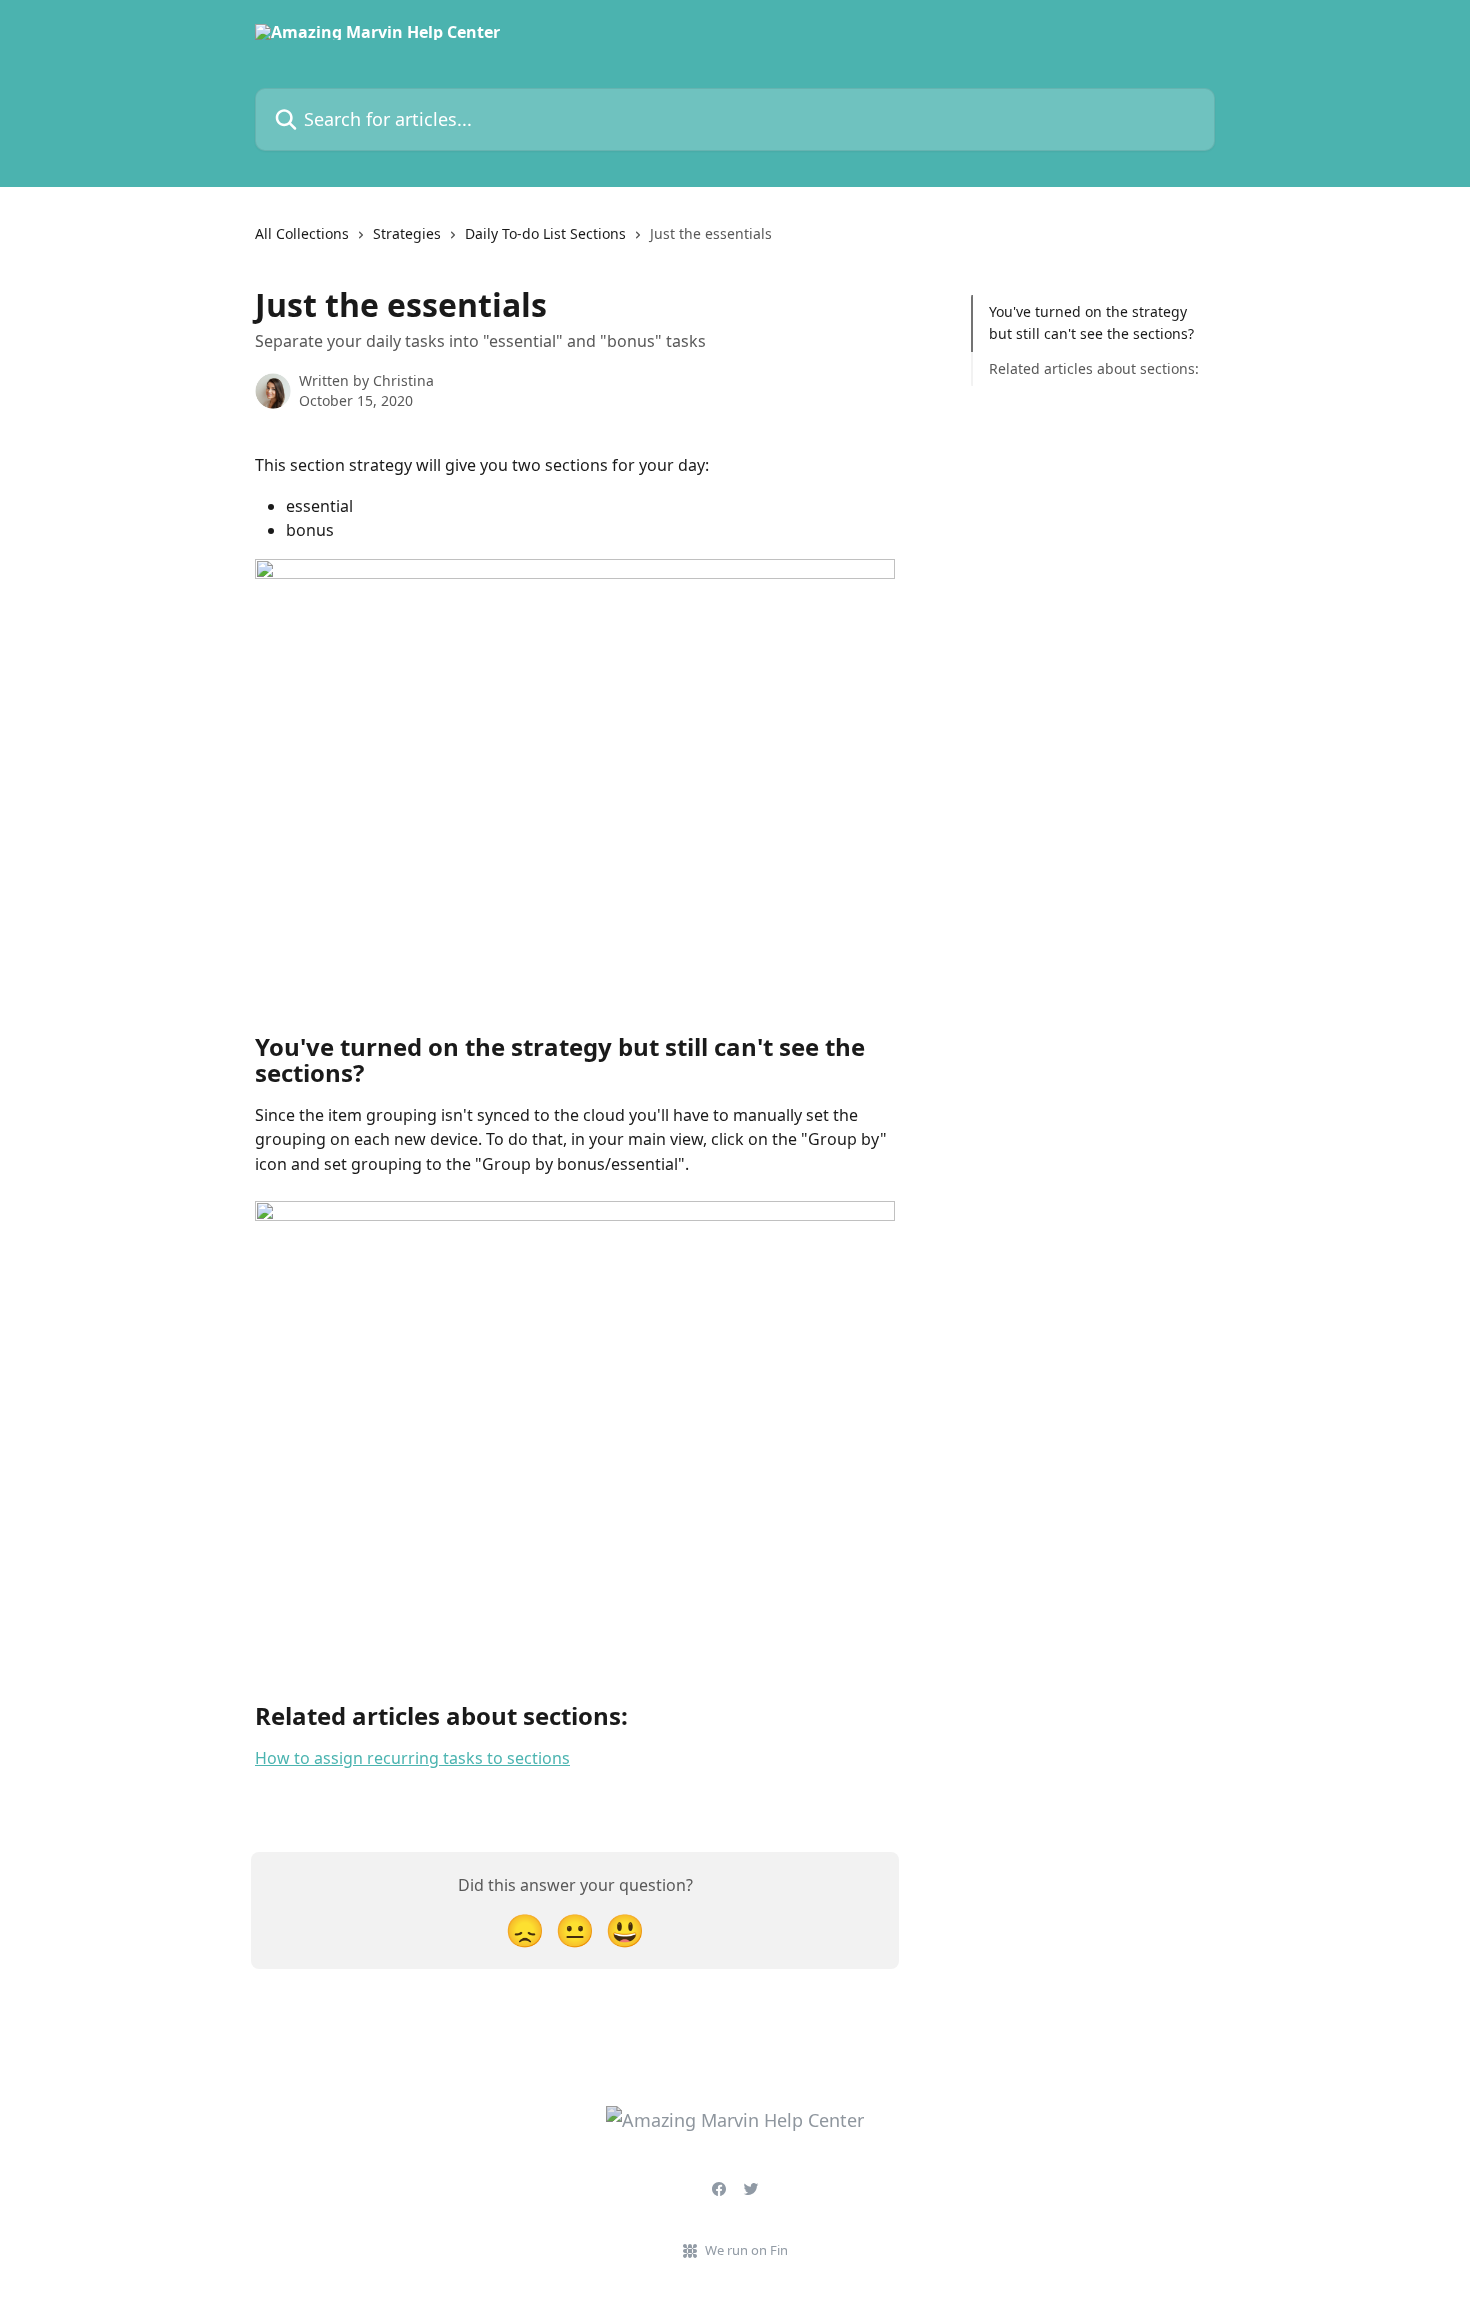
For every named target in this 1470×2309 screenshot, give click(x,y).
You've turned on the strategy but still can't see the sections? (1091, 322)
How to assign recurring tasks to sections (412, 1758)
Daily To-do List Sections (545, 233)
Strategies (407, 233)
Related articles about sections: (1094, 368)
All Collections (302, 233)
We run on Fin (746, 2250)
